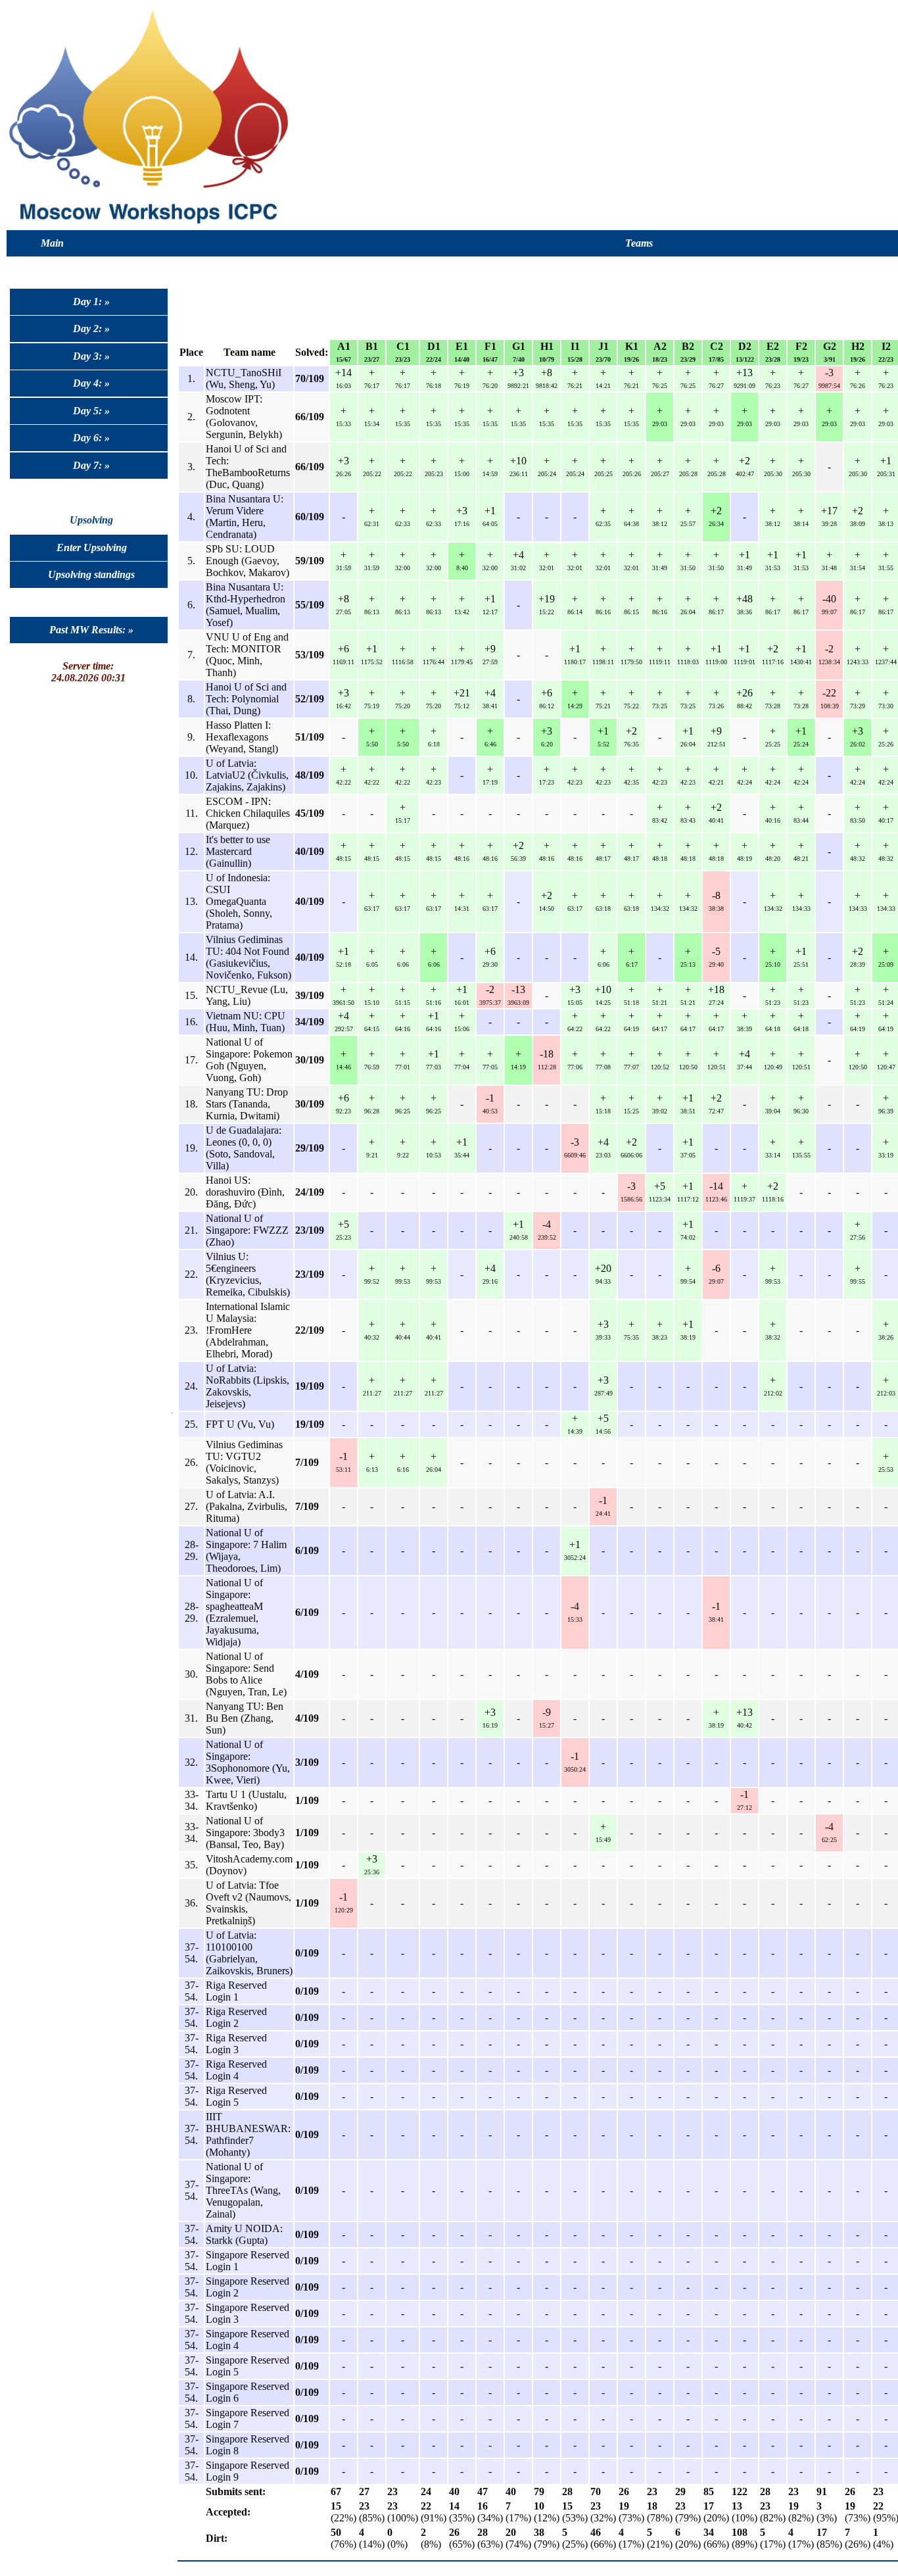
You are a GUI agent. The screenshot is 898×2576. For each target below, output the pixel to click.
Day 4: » (91, 383)
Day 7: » (91, 465)
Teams (639, 243)
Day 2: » (91, 328)
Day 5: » (91, 411)
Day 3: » (91, 356)
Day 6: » (91, 438)
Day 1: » (91, 302)
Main (52, 243)
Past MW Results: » (91, 630)
